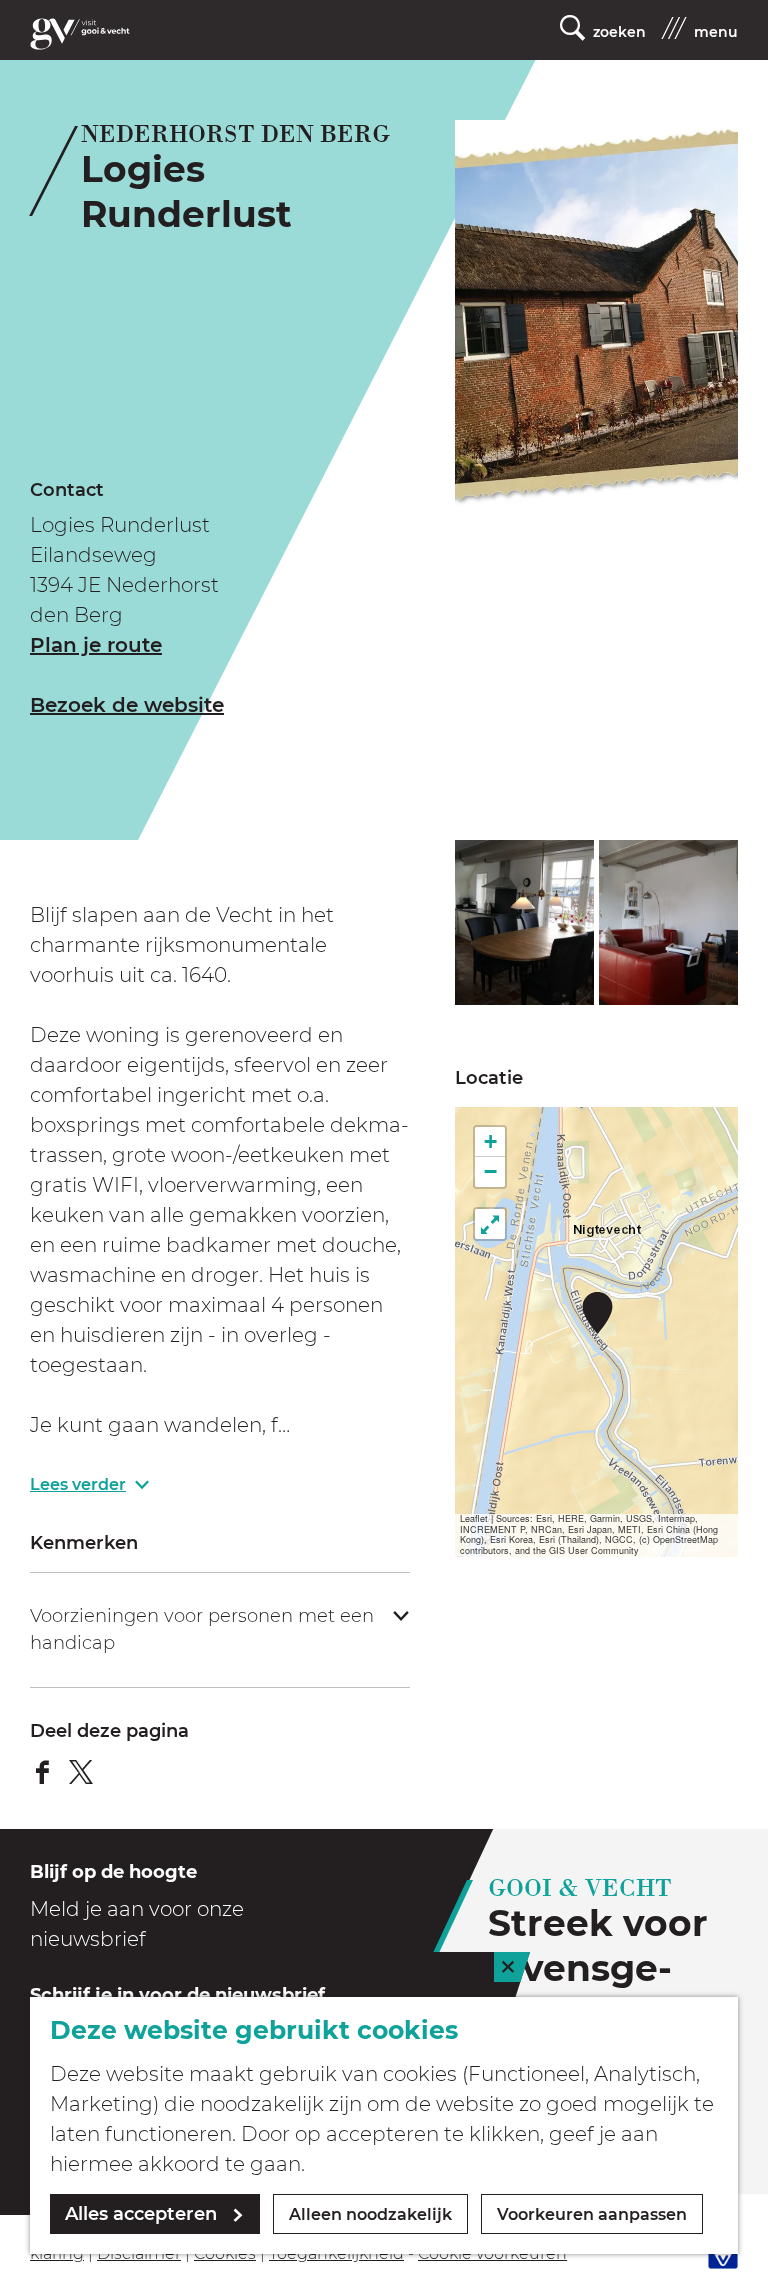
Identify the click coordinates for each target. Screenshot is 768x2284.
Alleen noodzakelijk (370, 2214)
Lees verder (78, 1484)
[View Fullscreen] (490, 1224)
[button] (597, 1312)
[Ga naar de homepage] (80, 34)
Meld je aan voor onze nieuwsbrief (137, 1924)
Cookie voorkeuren (492, 2253)
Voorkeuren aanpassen (592, 2214)
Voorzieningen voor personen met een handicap (202, 1629)
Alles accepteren (141, 2214)
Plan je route (96, 645)
